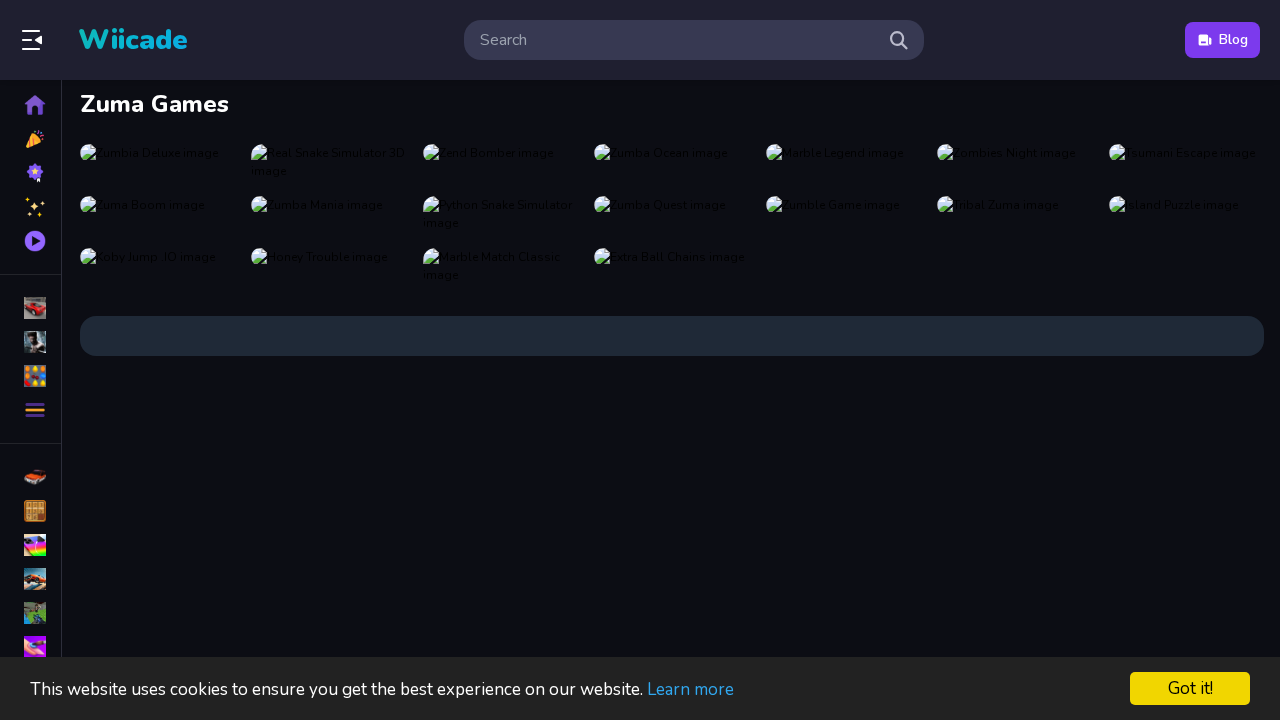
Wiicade (133, 40)
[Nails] (30, 647)
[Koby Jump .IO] (157, 266)
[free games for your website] (30, 579)
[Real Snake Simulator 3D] (328, 162)
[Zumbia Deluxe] (157, 162)
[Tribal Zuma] (1014, 214)
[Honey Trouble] (328, 266)
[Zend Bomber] (500, 162)
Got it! (1190, 688)
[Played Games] (30, 241)
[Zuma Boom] (157, 214)
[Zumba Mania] (328, 214)
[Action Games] (30, 342)
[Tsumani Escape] (1186, 162)
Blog (1233, 39)
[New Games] (30, 139)
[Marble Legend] (843, 162)
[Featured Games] (30, 207)
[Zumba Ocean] (671, 162)
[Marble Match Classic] (500, 266)
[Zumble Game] (843, 214)
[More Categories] (30, 410)
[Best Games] (30, 173)
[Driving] (30, 477)
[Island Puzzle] (1186, 214)
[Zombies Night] (1014, 162)
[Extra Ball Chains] (671, 266)
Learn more (690, 689)
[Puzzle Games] (30, 376)
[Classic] (30, 511)
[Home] (30, 105)
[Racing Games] (30, 308)
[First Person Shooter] (30, 613)
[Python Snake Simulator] (500, 214)
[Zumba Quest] (671, 214)
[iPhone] (30, 545)
